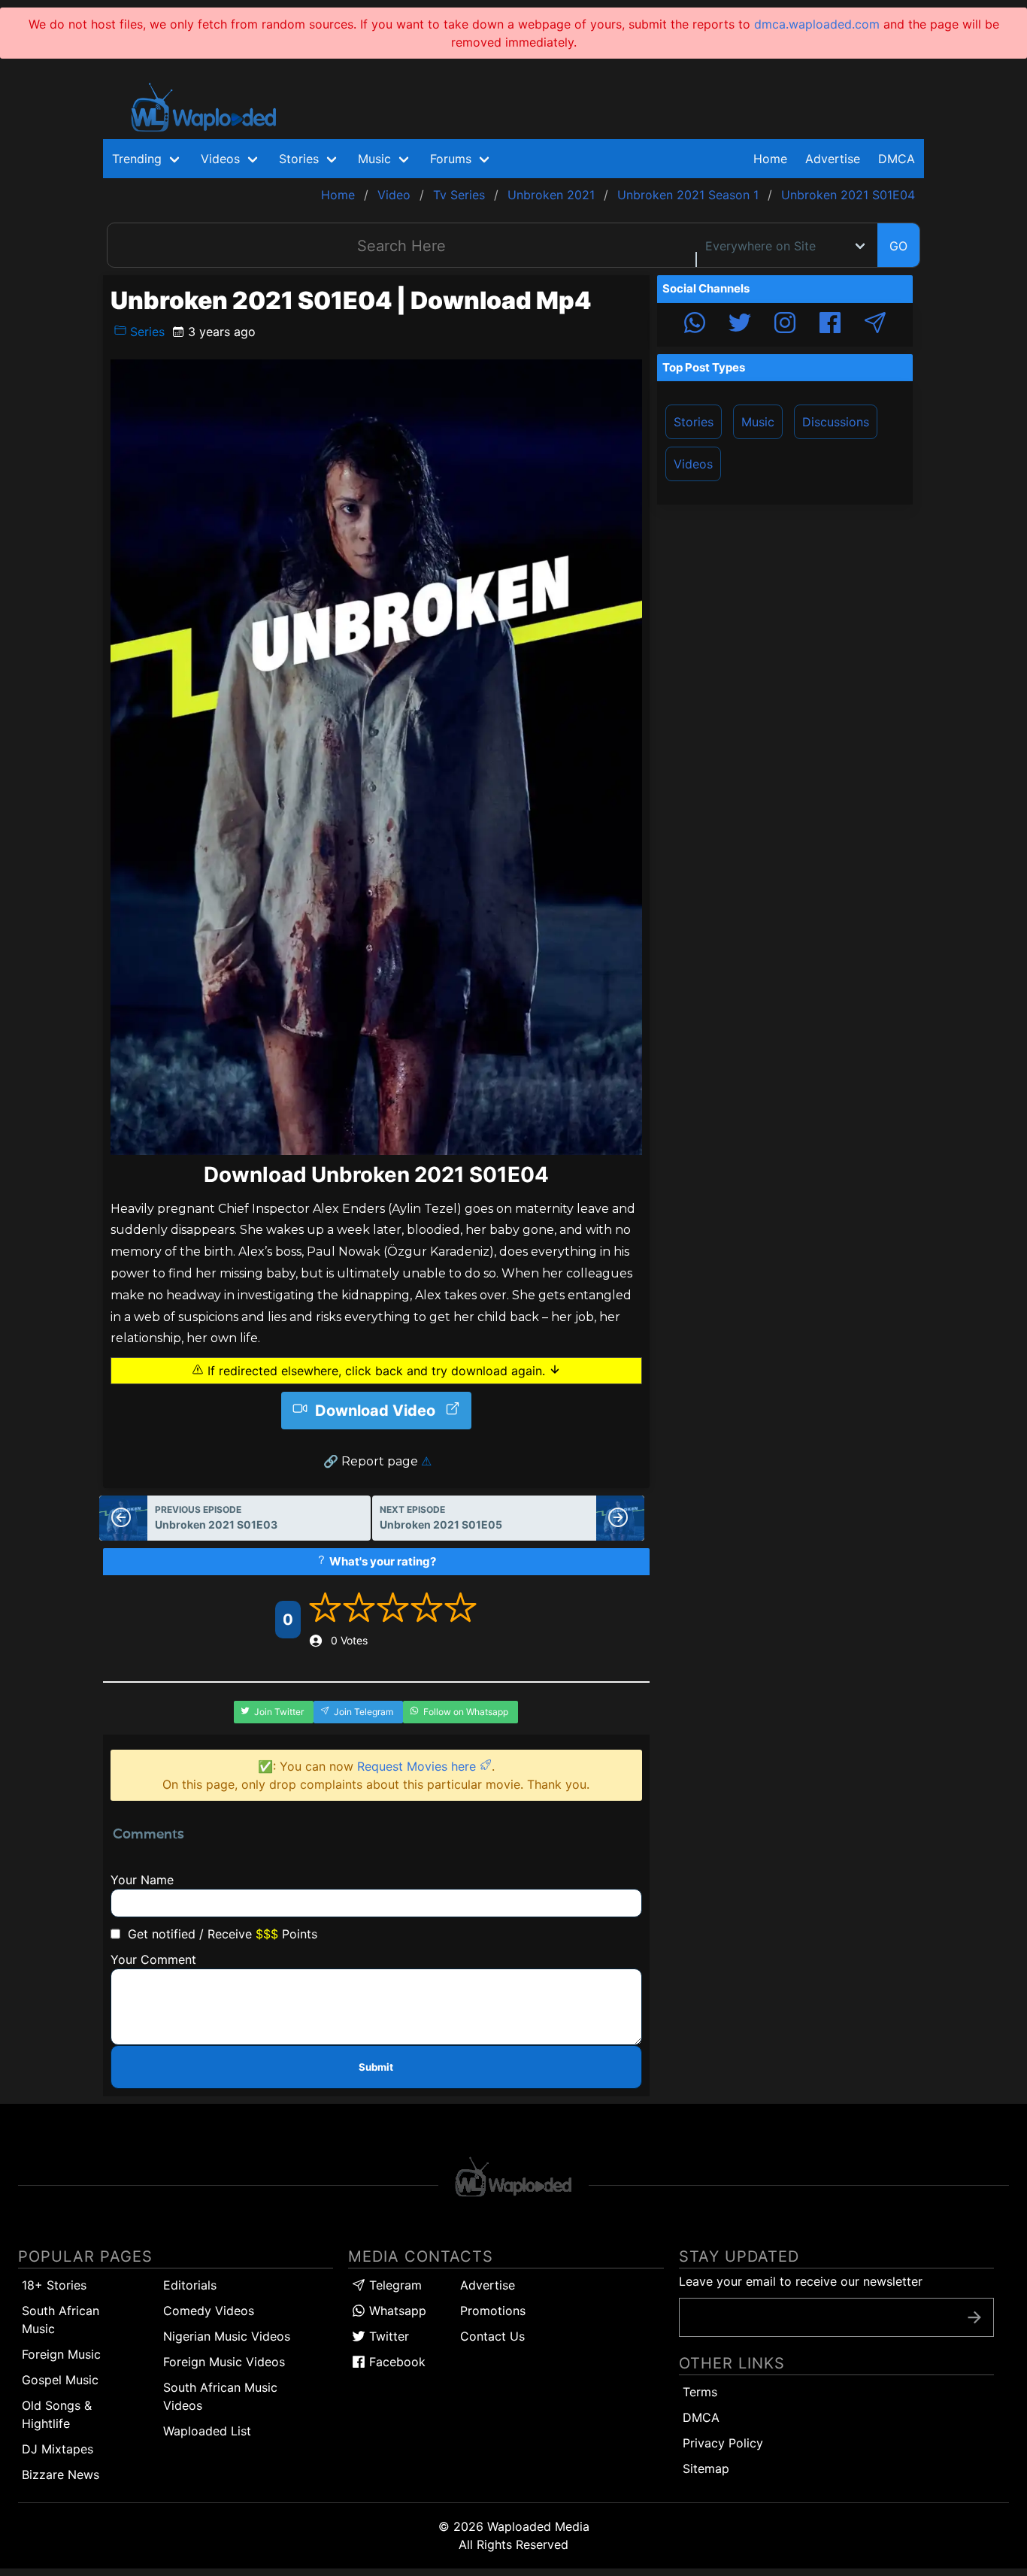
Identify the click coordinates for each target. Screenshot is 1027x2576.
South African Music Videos (220, 2396)
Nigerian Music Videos (227, 2336)
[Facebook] (830, 325)
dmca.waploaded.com (817, 24)
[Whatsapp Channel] (695, 325)
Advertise (488, 2285)
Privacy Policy (723, 2443)
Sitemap (706, 2468)
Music (758, 422)
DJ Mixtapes (58, 2449)
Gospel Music (60, 2380)
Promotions (493, 2311)
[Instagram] (785, 325)
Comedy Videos (209, 2311)
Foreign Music (61, 2354)
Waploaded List (207, 2431)
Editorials (190, 2285)
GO (898, 246)
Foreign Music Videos (224, 2362)
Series (145, 332)
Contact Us (492, 2336)
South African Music (61, 2320)
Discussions (836, 422)
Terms (700, 2392)
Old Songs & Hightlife (57, 2414)
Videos (693, 464)
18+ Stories (54, 2285)
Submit (376, 2067)
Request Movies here (418, 1766)
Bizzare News (61, 2474)
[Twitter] (740, 325)
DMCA (897, 159)
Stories (694, 422)
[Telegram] (875, 325)
